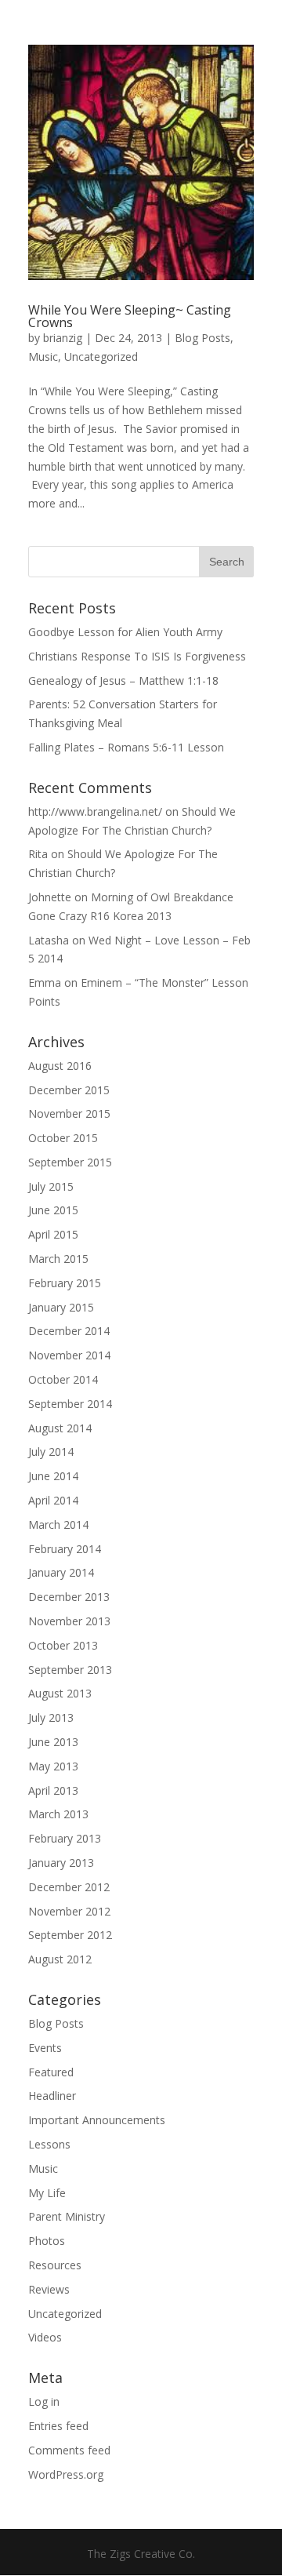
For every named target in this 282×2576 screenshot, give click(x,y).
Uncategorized (101, 357)
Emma (45, 982)
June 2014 (53, 1476)
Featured (51, 2072)
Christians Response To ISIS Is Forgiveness (137, 656)
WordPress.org (66, 2474)
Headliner (52, 2096)
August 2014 (60, 1428)
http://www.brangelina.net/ (95, 811)
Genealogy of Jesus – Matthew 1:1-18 (123, 680)
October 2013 (63, 1645)
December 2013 (69, 1597)
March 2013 (58, 1814)
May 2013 (53, 1766)
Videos (45, 2337)
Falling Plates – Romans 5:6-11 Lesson (126, 747)
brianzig (63, 338)
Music (43, 357)
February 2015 (65, 1283)
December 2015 (69, 1090)
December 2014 (69, 1331)
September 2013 (70, 1670)
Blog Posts (202, 338)
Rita (38, 854)
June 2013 (53, 1742)
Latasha (49, 940)
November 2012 (69, 1911)
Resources (55, 2265)
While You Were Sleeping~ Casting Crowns (130, 316)
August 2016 (60, 1066)
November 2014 (69, 1355)
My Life (47, 2193)
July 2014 (51, 1452)
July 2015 (51, 1186)
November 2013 (69, 1621)
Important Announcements (97, 2120)
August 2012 (60, 1959)
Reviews (49, 2289)
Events (45, 2048)
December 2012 (69, 1887)
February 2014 (65, 1549)
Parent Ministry (67, 2216)
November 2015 (69, 1113)
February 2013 (65, 1838)
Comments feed (69, 2450)
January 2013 (61, 1863)
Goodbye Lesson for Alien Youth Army (125, 632)
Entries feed (58, 2426)
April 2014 (53, 1500)
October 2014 (63, 1379)
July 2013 (51, 1717)
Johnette (50, 897)
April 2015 (53, 1234)
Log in (44, 2401)
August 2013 (60, 1693)
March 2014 (58, 1524)
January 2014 (61, 1572)
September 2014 (70, 1404)
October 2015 (63, 1138)
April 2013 (53, 1790)
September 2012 (70, 1935)
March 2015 (58, 1259)
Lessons (49, 2144)
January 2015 (61, 1307)
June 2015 (53, 1210)
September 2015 (70, 1162)
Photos (47, 2241)
